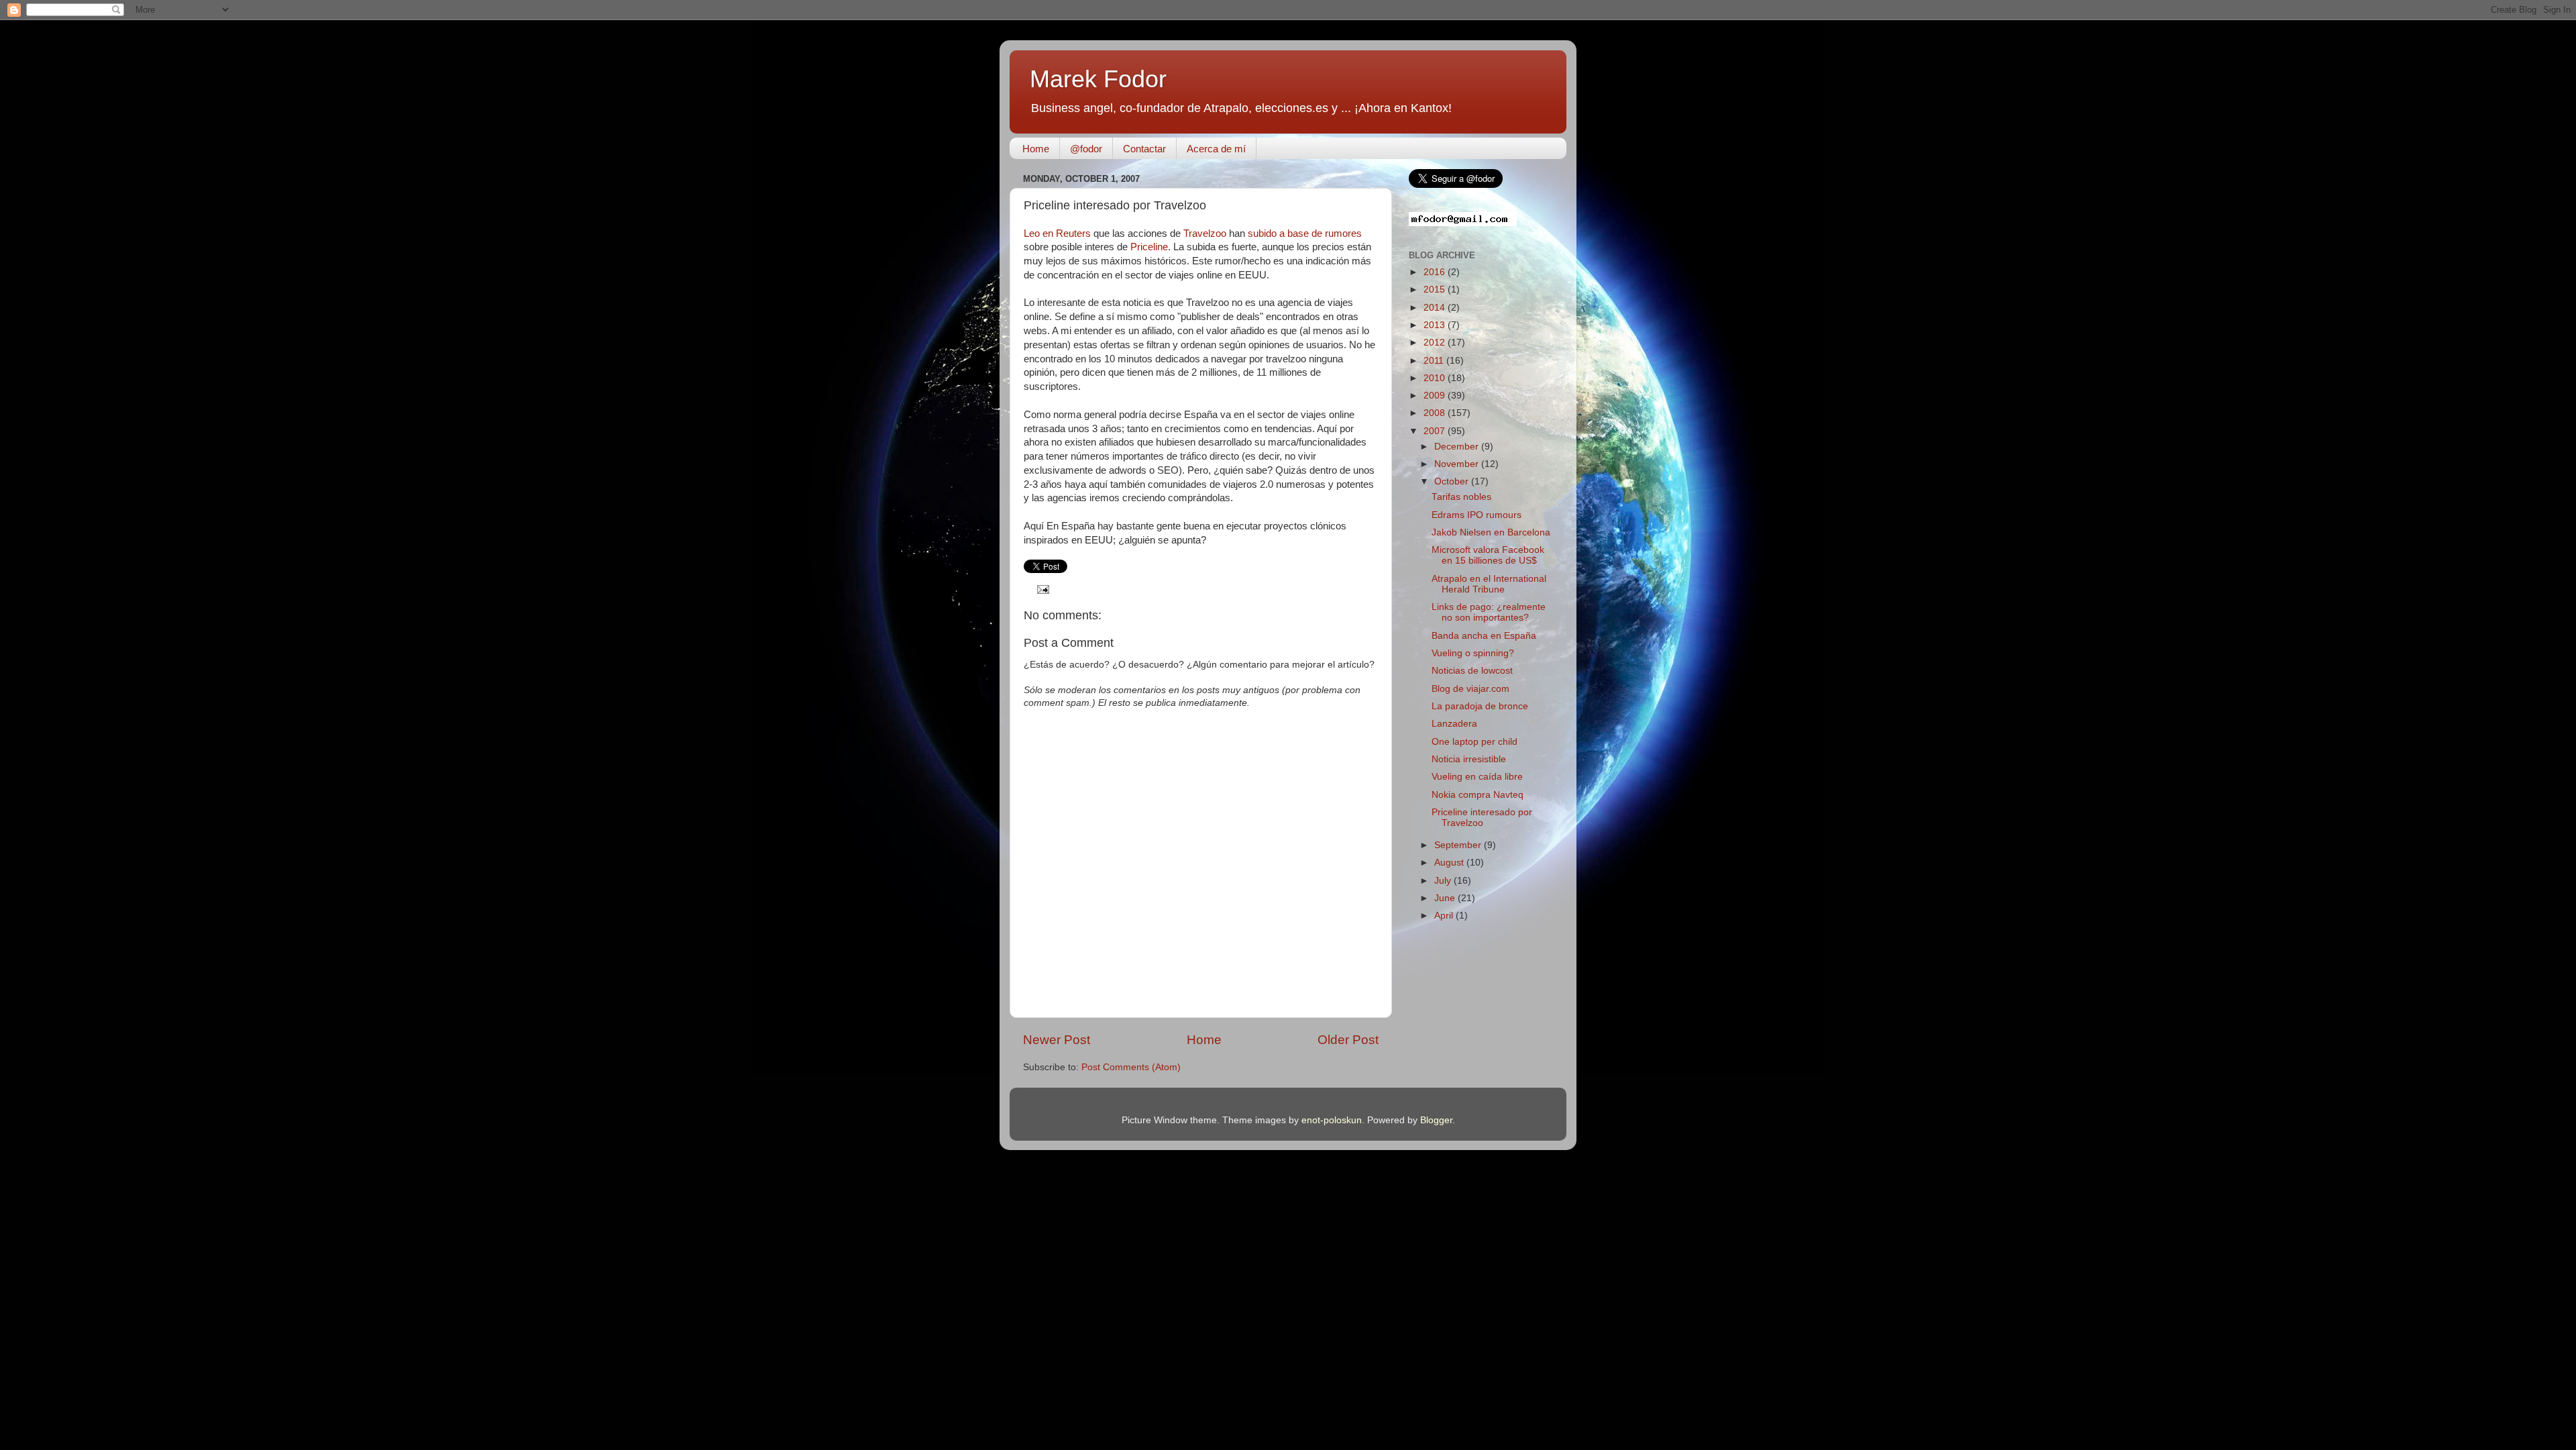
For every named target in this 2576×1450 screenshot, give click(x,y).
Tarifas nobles (1461, 497)
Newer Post (1057, 1040)
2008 (1436, 413)
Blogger (1436, 1120)
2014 (1436, 308)
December (1458, 447)
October (1453, 481)
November (1458, 464)
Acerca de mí (1216, 149)
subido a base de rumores (1305, 234)
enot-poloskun (1332, 1120)
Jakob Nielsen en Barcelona (1491, 532)
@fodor (1086, 149)
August (1450, 863)
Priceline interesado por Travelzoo (1482, 818)
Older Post (1348, 1040)
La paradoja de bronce (1480, 706)
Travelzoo (1205, 234)
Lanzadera (1454, 724)
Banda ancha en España (1484, 636)
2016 (1436, 272)
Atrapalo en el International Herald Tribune (1489, 584)
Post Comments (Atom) (1131, 1067)
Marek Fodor (1098, 79)
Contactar (1144, 149)
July (1444, 881)
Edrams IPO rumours (1477, 515)
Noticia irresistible (1469, 759)
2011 (1435, 361)
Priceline (1149, 247)
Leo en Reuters (1057, 234)
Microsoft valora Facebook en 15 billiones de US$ (1488, 555)
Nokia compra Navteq (1478, 795)
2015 (1436, 290)
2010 (1436, 378)
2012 (1436, 343)
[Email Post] (1041, 589)
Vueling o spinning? (1473, 653)
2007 (1436, 431)
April (1445, 916)
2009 (1436, 396)
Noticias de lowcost (1472, 671)
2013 (1436, 325)
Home (1036, 149)
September (1459, 845)
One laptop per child (1474, 742)
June (1446, 898)
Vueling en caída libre (1477, 777)
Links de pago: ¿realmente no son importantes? (1489, 612)
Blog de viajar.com (1470, 689)
